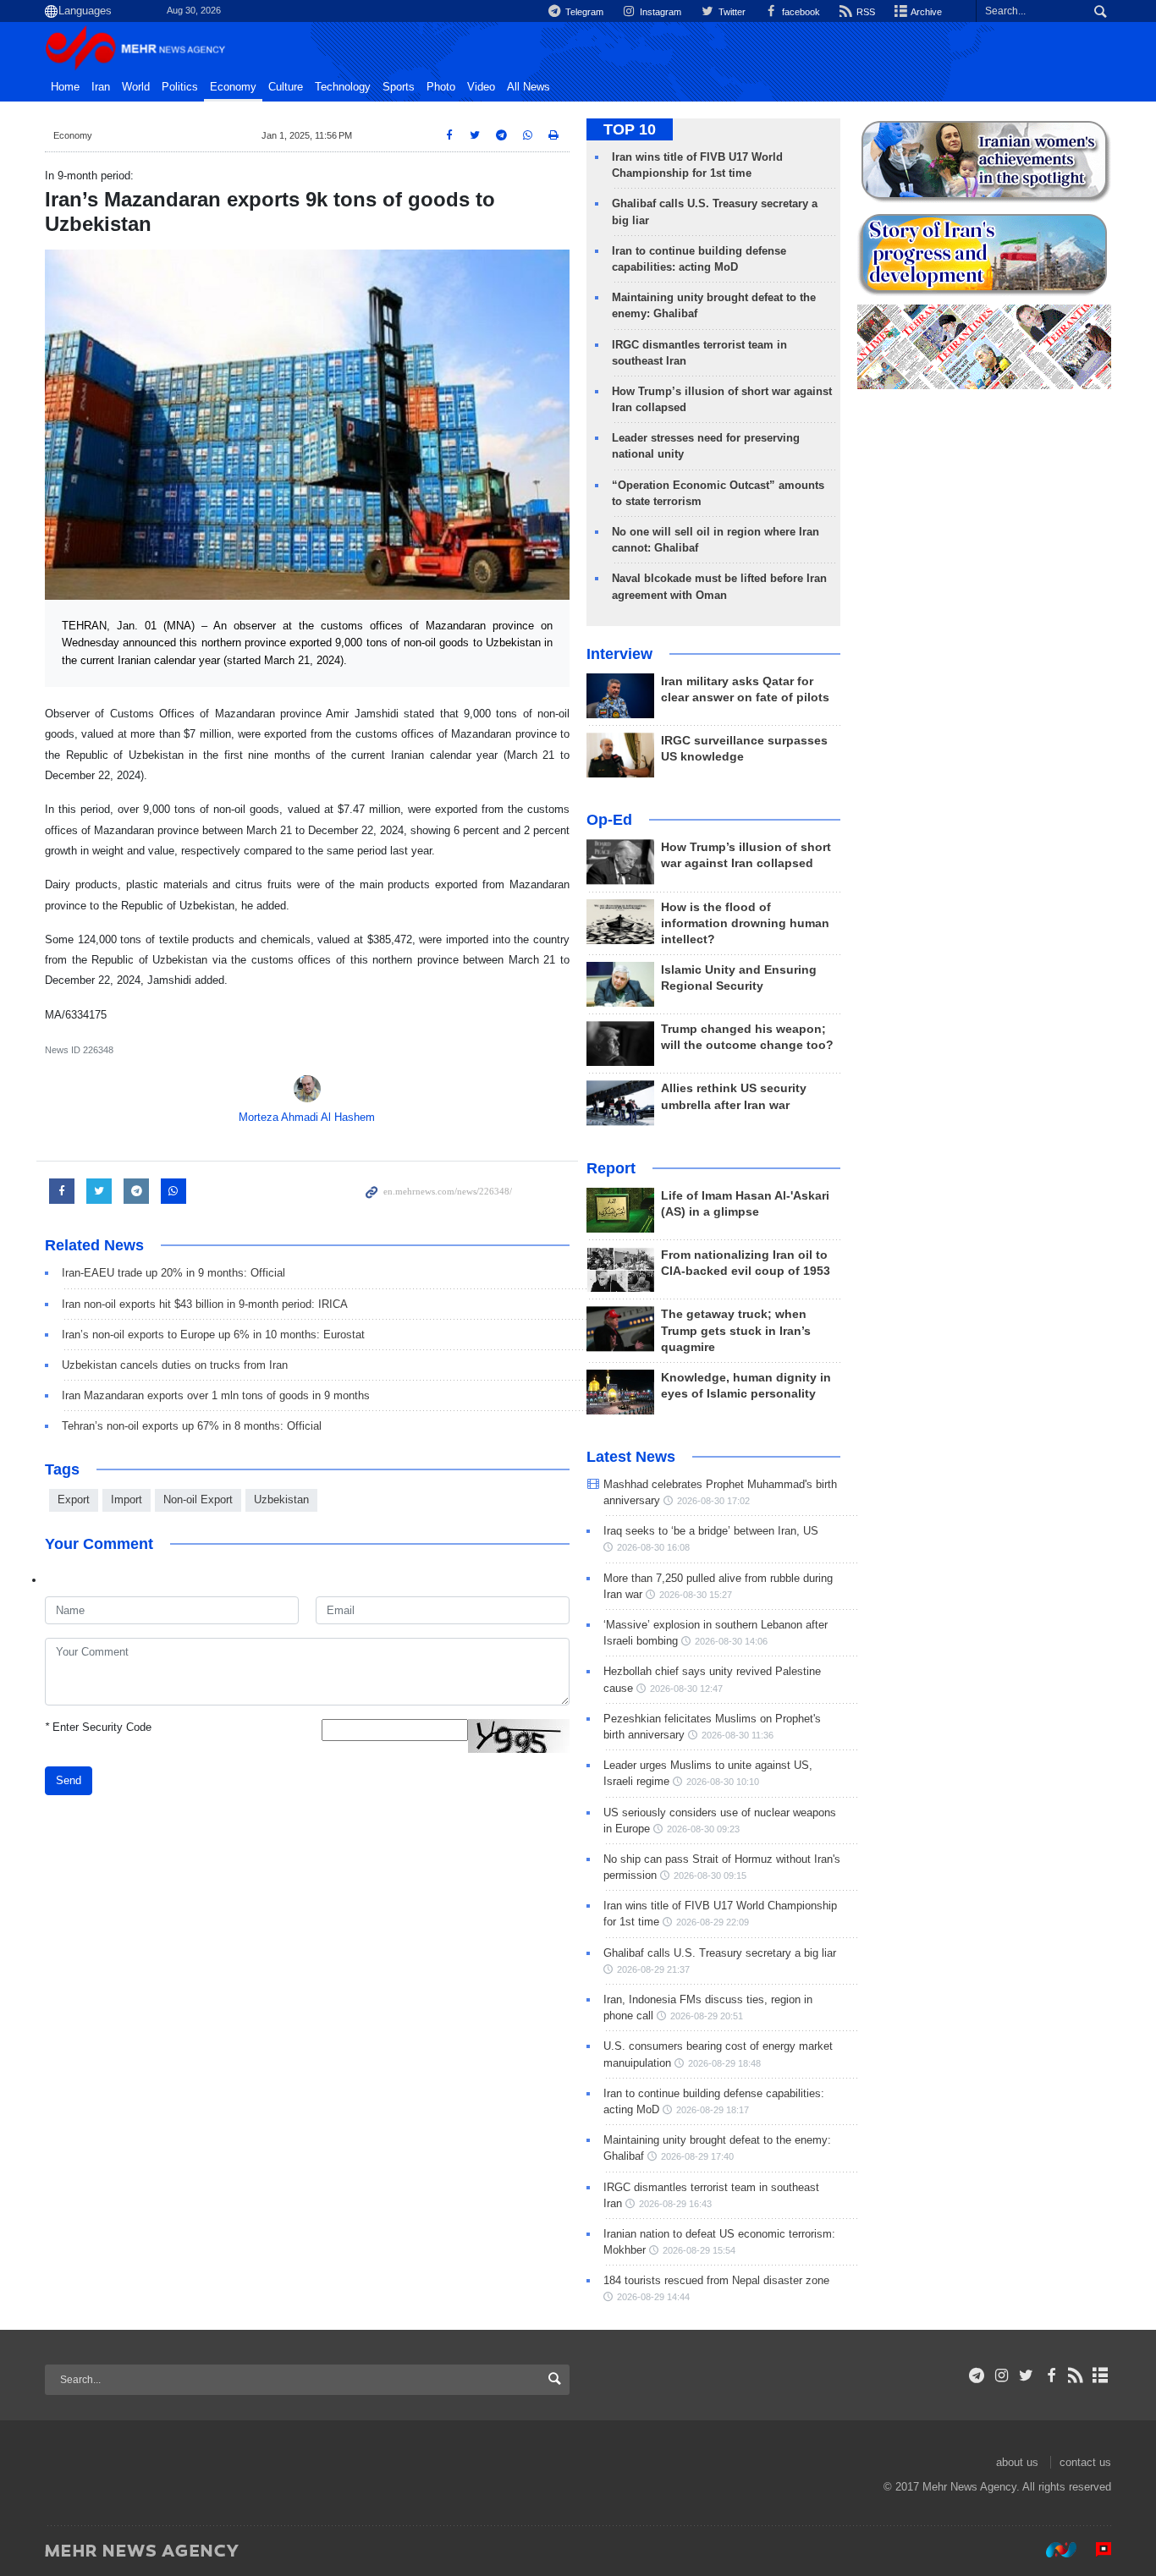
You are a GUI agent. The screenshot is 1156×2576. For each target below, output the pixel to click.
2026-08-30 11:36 (738, 1735)
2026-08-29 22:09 (713, 1922)
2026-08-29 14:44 (653, 2297)
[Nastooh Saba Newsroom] (1053, 2550)
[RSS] (1076, 2376)
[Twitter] (1026, 2376)
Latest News (631, 1457)
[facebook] (1051, 2376)
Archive (925, 12)
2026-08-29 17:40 (697, 2156)
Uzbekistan (281, 1499)
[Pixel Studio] (1095, 2550)
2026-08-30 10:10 (723, 1782)
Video (481, 87)
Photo (441, 87)
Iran (101, 87)
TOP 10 (630, 129)
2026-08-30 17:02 (713, 1501)
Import (127, 1499)
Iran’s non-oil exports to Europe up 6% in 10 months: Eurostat (213, 1335)
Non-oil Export (198, 1499)
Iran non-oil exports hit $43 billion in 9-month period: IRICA (205, 1304)
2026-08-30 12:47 (686, 1689)
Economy (233, 87)
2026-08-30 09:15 (710, 1876)
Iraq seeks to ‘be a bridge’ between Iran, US (711, 1531)
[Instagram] (1002, 2376)
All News (528, 87)
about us (1017, 2462)
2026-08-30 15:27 (696, 1595)
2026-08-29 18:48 (724, 2063)
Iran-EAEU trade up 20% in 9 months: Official (173, 1273)
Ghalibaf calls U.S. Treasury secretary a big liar (720, 1953)
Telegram (583, 12)
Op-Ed (609, 820)
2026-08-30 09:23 (703, 1829)
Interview (619, 654)
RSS (864, 12)
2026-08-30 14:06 (731, 1641)
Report (611, 1168)
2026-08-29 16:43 (675, 2204)
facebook (800, 12)
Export (74, 1499)
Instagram (659, 12)
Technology (343, 87)
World (136, 87)
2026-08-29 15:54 (699, 2250)
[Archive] (1101, 2376)
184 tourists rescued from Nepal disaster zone (716, 2280)
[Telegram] (977, 2376)
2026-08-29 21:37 (653, 1969)
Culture (286, 87)
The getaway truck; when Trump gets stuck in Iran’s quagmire (736, 1330)
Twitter (730, 12)
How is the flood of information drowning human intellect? (745, 923)
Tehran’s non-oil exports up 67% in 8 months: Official (192, 1426)
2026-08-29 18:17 (713, 2110)
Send (69, 1780)
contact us (1085, 2462)
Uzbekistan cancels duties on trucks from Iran (175, 1365)
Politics (180, 87)
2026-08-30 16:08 (653, 1547)
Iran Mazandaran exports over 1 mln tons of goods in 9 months (216, 1395)
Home (65, 87)
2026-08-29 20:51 (707, 2016)
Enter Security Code (98, 1727)
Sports (399, 87)
